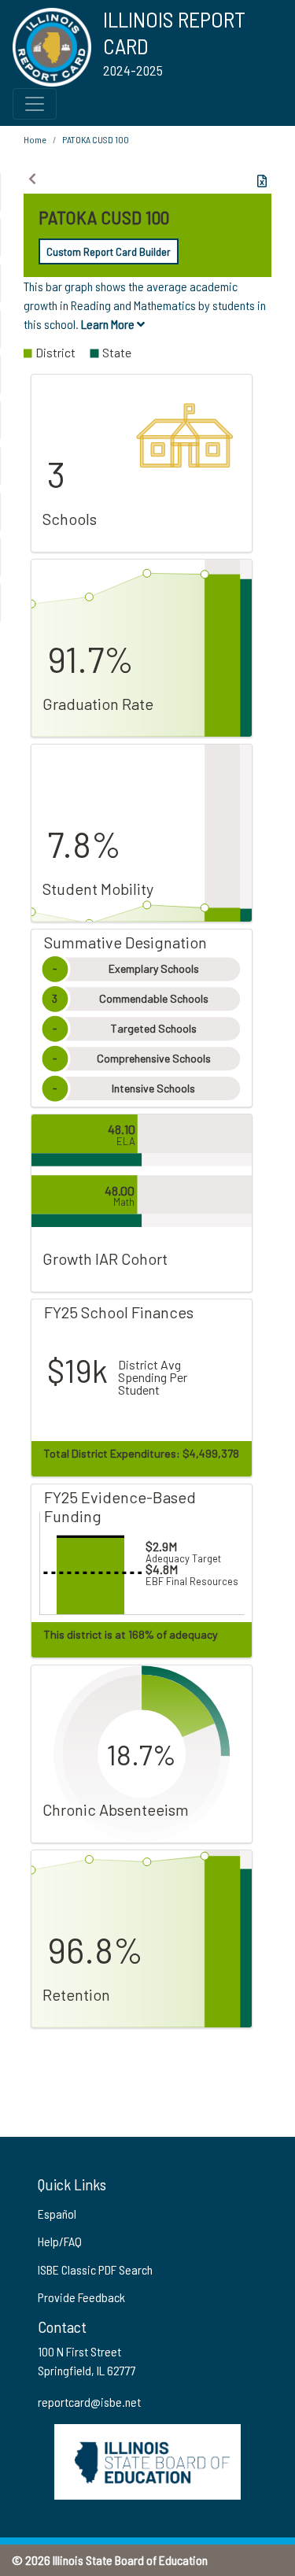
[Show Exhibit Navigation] (32, 179)
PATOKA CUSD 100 (96, 139)
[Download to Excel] (262, 181)
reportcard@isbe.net (89, 2402)
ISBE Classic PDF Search (95, 2269)
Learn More (109, 324)
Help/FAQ (60, 2241)
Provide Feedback (81, 2297)
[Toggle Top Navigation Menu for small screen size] (35, 104)
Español (57, 2214)
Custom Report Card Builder (109, 251)
